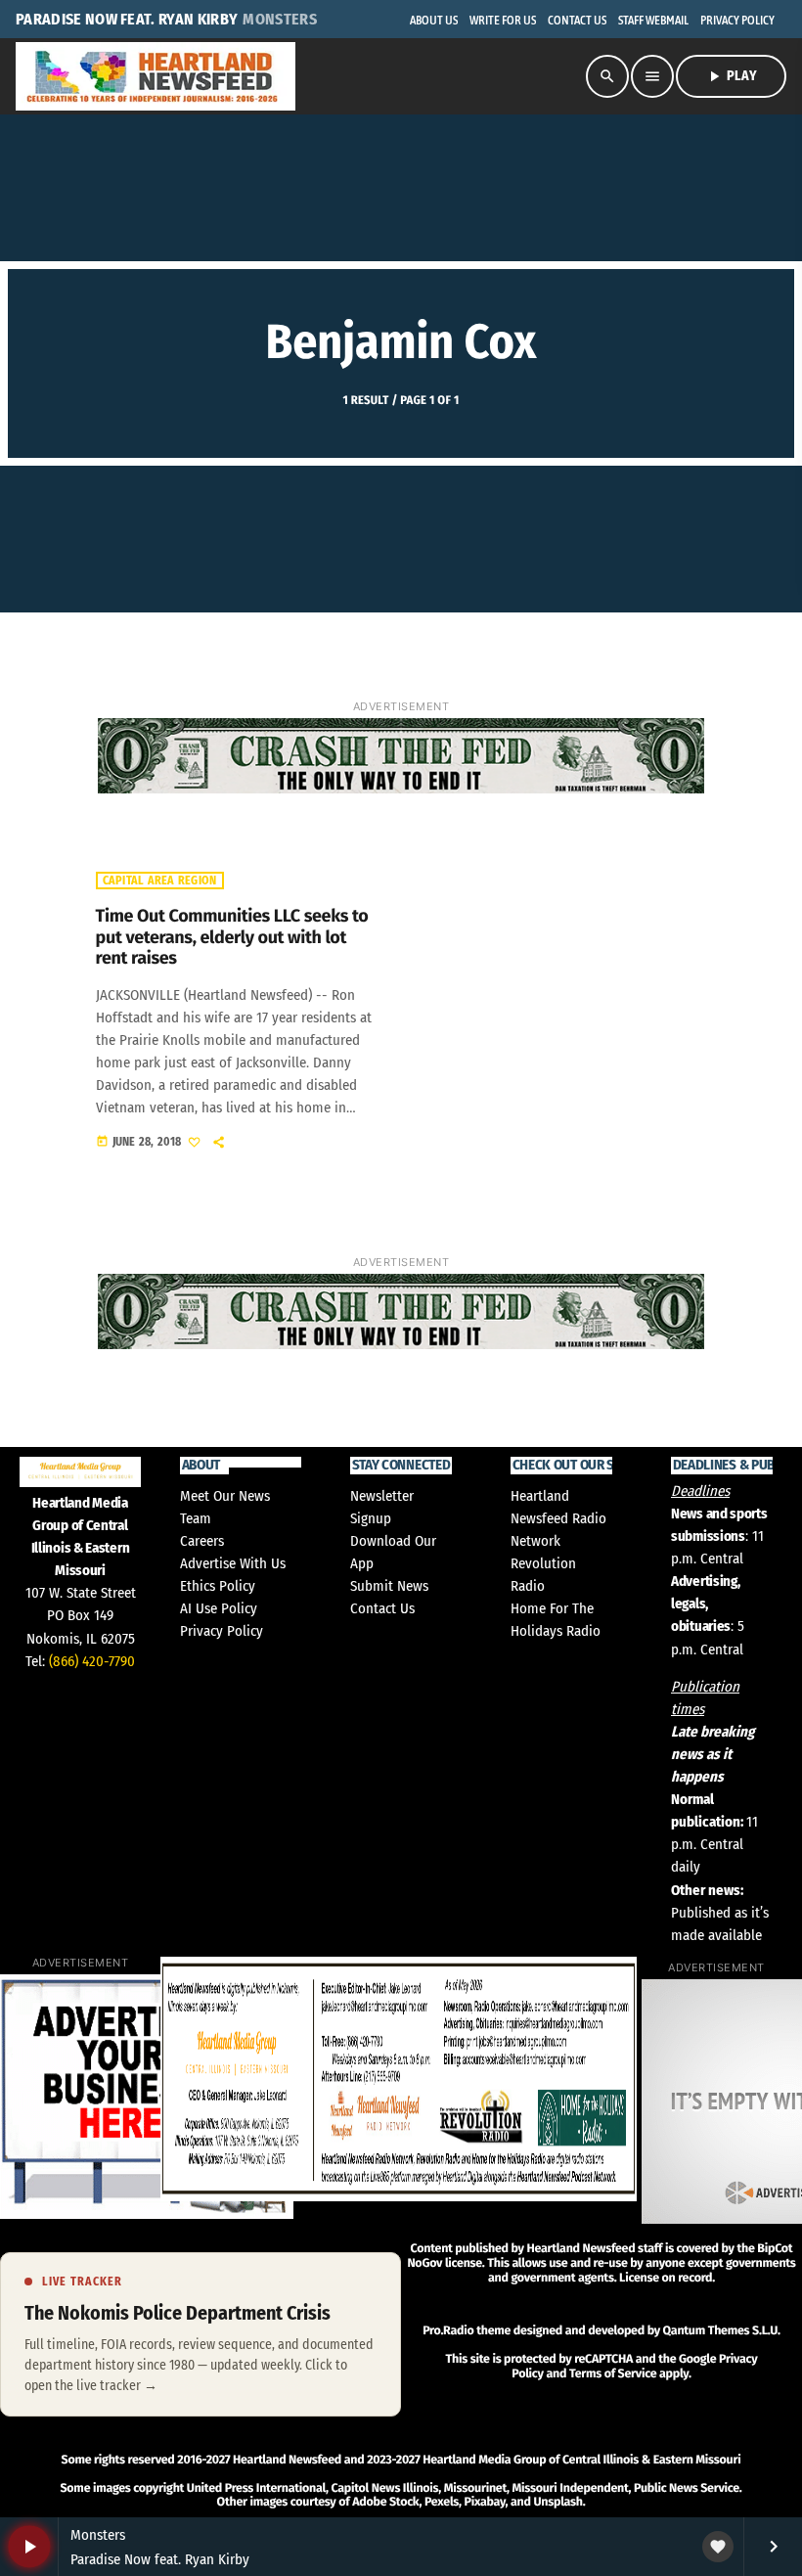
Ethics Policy (218, 1586)
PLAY (731, 76)
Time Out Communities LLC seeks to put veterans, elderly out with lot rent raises (232, 937)
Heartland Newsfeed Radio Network (558, 1518)
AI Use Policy (219, 1608)
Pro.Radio (448, 2331)
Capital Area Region (160, 881)
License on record (666, 2278)
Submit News (389, 1586)
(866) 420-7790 (92, 1661)
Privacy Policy (222, 1631)
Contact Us (382, 1608)
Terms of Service (613, 2374)
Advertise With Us (233, 1563)
